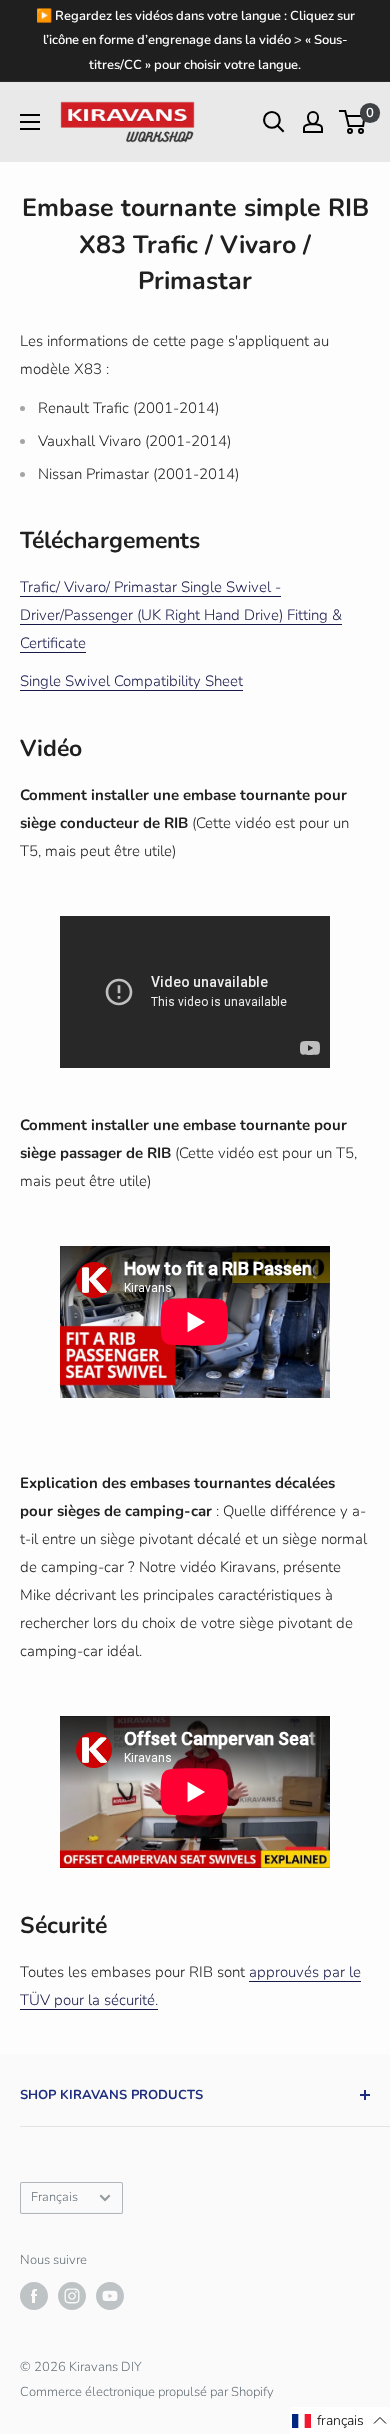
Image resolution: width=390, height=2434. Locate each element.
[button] (340, 2420)
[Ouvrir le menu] (30, 122)
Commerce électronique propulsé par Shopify (147, 2392)
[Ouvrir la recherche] (274, 122)
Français (54, 2197)
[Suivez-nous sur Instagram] (72, 2296)
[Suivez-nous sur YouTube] (110, 2296)
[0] (353, 122)
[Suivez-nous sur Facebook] (34, 2296)
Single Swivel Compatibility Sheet (131, 681)
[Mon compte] (313, 122)
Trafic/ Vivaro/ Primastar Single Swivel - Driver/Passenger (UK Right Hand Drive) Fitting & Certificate (181, 615)
